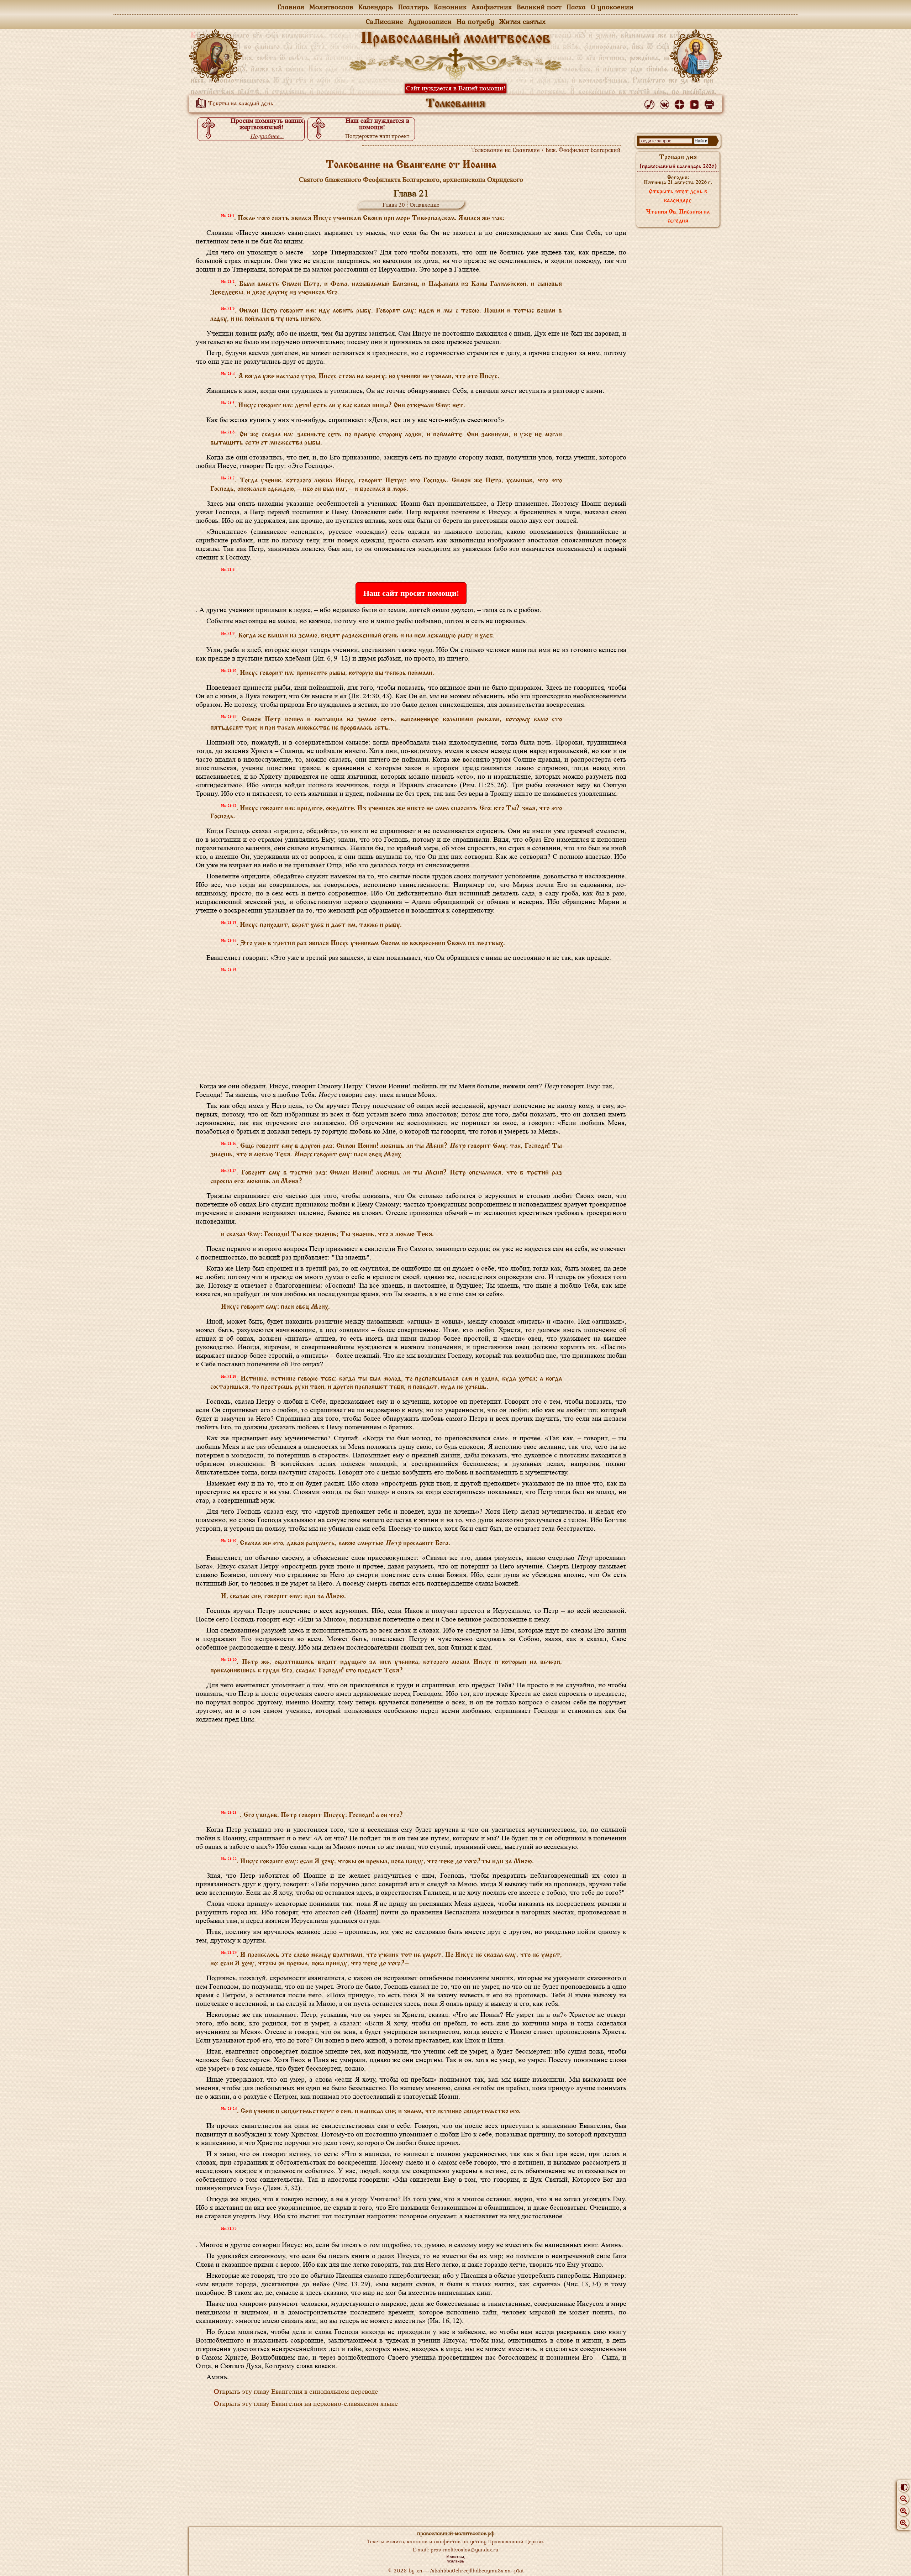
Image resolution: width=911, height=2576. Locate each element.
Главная (291, 7)
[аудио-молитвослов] (651, 103)
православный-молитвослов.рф (456, 2533)
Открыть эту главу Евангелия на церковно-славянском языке (306, 2404)
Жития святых (522, 21)
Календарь (376, 7)
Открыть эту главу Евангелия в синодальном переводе (296, 2392)
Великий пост (539, 7)
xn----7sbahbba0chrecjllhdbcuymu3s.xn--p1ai (470, 2570)
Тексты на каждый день (240, 104)
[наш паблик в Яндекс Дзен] (681, 103)
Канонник (450, 7)
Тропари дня (678, 162)
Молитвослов (331, 7)
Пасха (576, 7)
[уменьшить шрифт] (904, 2499)
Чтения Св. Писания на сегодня (678, 217)
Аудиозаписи (430, 21)
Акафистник (492, 7)
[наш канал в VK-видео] (696, 103)
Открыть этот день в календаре (678, 196)
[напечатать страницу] (710, 103)
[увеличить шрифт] (904, 2523)
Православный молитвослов (455, 39)
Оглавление (425, 205)
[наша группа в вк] (666, 103)
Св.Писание (385, 21)
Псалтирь (414, 7)
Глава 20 (394, 205)
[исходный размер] (904, 2511)
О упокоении (612, 7)
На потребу (475, 21)
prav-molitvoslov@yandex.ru (465, 2549)
